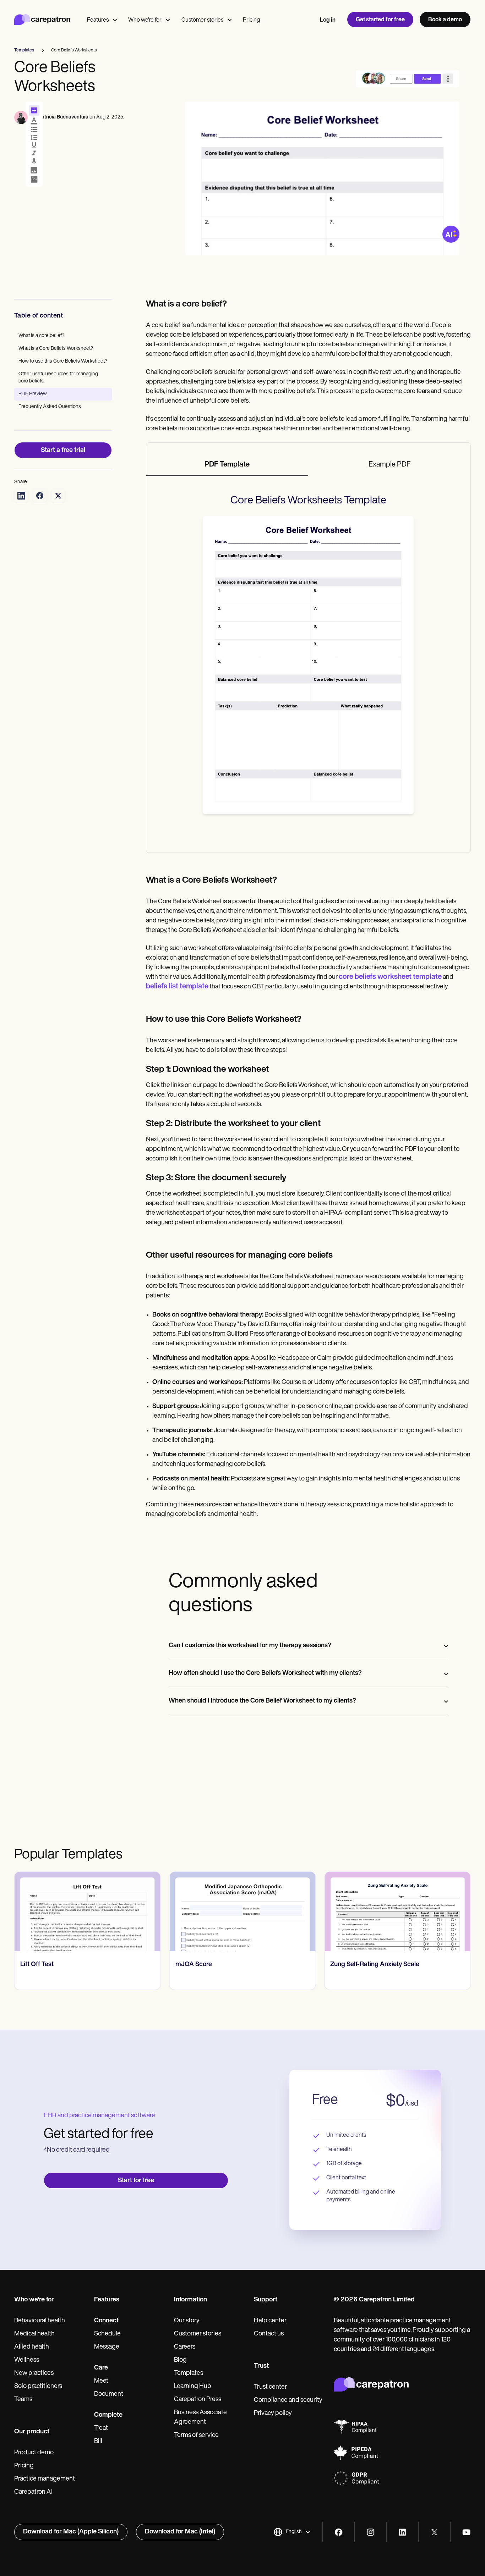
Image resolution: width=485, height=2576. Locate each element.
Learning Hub (193, 2387)
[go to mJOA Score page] (243, 1912)
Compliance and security (288, 2400)
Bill (98, 2442)
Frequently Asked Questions (50, 407)
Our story (187, 2321)
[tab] (227, 465)
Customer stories (202, 20)
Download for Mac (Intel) (180, 2532)
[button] (292, 2532)
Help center (270, 2321)
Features (98, 20)
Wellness (27, 2360)
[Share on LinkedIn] (21, 496)
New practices (34, 2373)
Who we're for (145, 20)
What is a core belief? (41, 336)
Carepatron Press (198, 2400)
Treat (101, 2428)
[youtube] (466, 2532)
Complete (108, 2415)
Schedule (107, 2334)
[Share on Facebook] (40, 496)
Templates (189, 2373)
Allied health (32, 2347)
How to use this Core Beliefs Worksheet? (63, 361)
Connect (106, 2321)
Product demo (34, 2453)
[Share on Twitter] (58, 496)
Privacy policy (273, 2414)
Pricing (251, 20)
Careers (185, 2347)
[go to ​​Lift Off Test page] (88, 1912)
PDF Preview (33, 394)
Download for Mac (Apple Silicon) (71, 2532)
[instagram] (370, 2532)
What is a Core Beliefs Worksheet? (56, 349)
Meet (101, 2381)
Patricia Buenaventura (64, 117)
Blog (180, 2360)
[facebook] (339, 2532)
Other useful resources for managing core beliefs (58, 378)
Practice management (45, 2479)
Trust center (270, 2387)
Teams (23, 2400)
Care (101, 2368)
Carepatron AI (33, 2492)
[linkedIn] (402, 2532)
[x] (434, 2532)
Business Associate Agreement (200, 2418)
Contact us (269, 2334)
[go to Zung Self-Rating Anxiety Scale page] (397, 1912)
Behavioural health (40, 2321)
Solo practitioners (38, 2387)
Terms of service (196, 2436)
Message (107, 2347)
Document (109, 2394)
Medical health (34, 2334)
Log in (328, 20)
